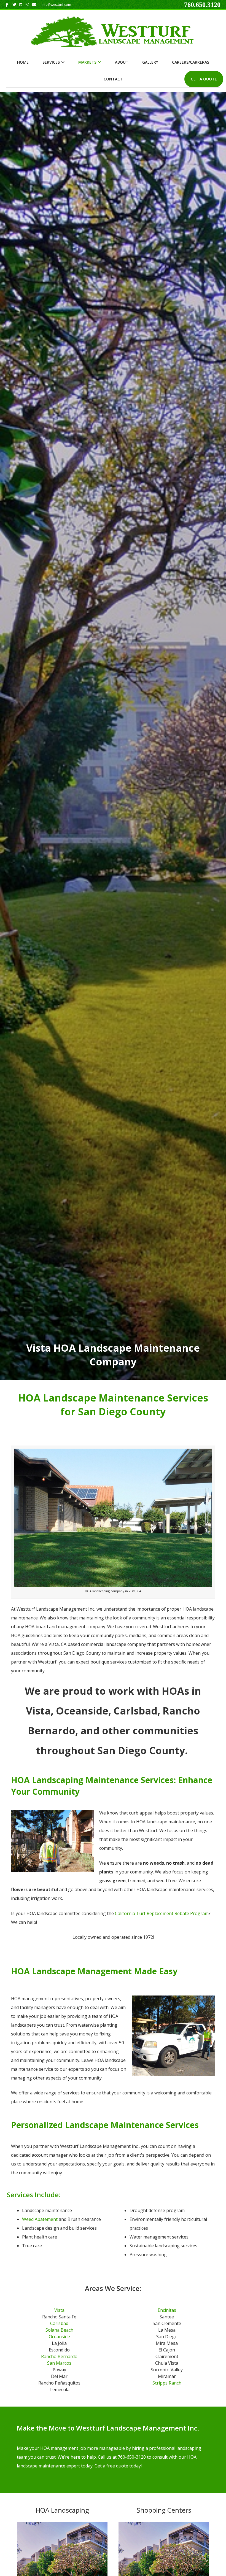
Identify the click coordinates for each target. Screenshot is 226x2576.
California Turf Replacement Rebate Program (162, 1913)
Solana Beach (59, 2330)
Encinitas (167, 2310)
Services (51, 62)
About (122, 62)
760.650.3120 (202, 5)
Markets (87, 62)
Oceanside (59, 2337)
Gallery (150, 62)
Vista (59, 2310)
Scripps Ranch (167, 2383)
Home (23, 62)
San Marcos (59, 2363)
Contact (113, 79)
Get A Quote (204, 79)
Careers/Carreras (191, 62)
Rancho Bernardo (59, 2356)
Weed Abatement (40, 2219)
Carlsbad (59, 2323)
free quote (117, 2466)
